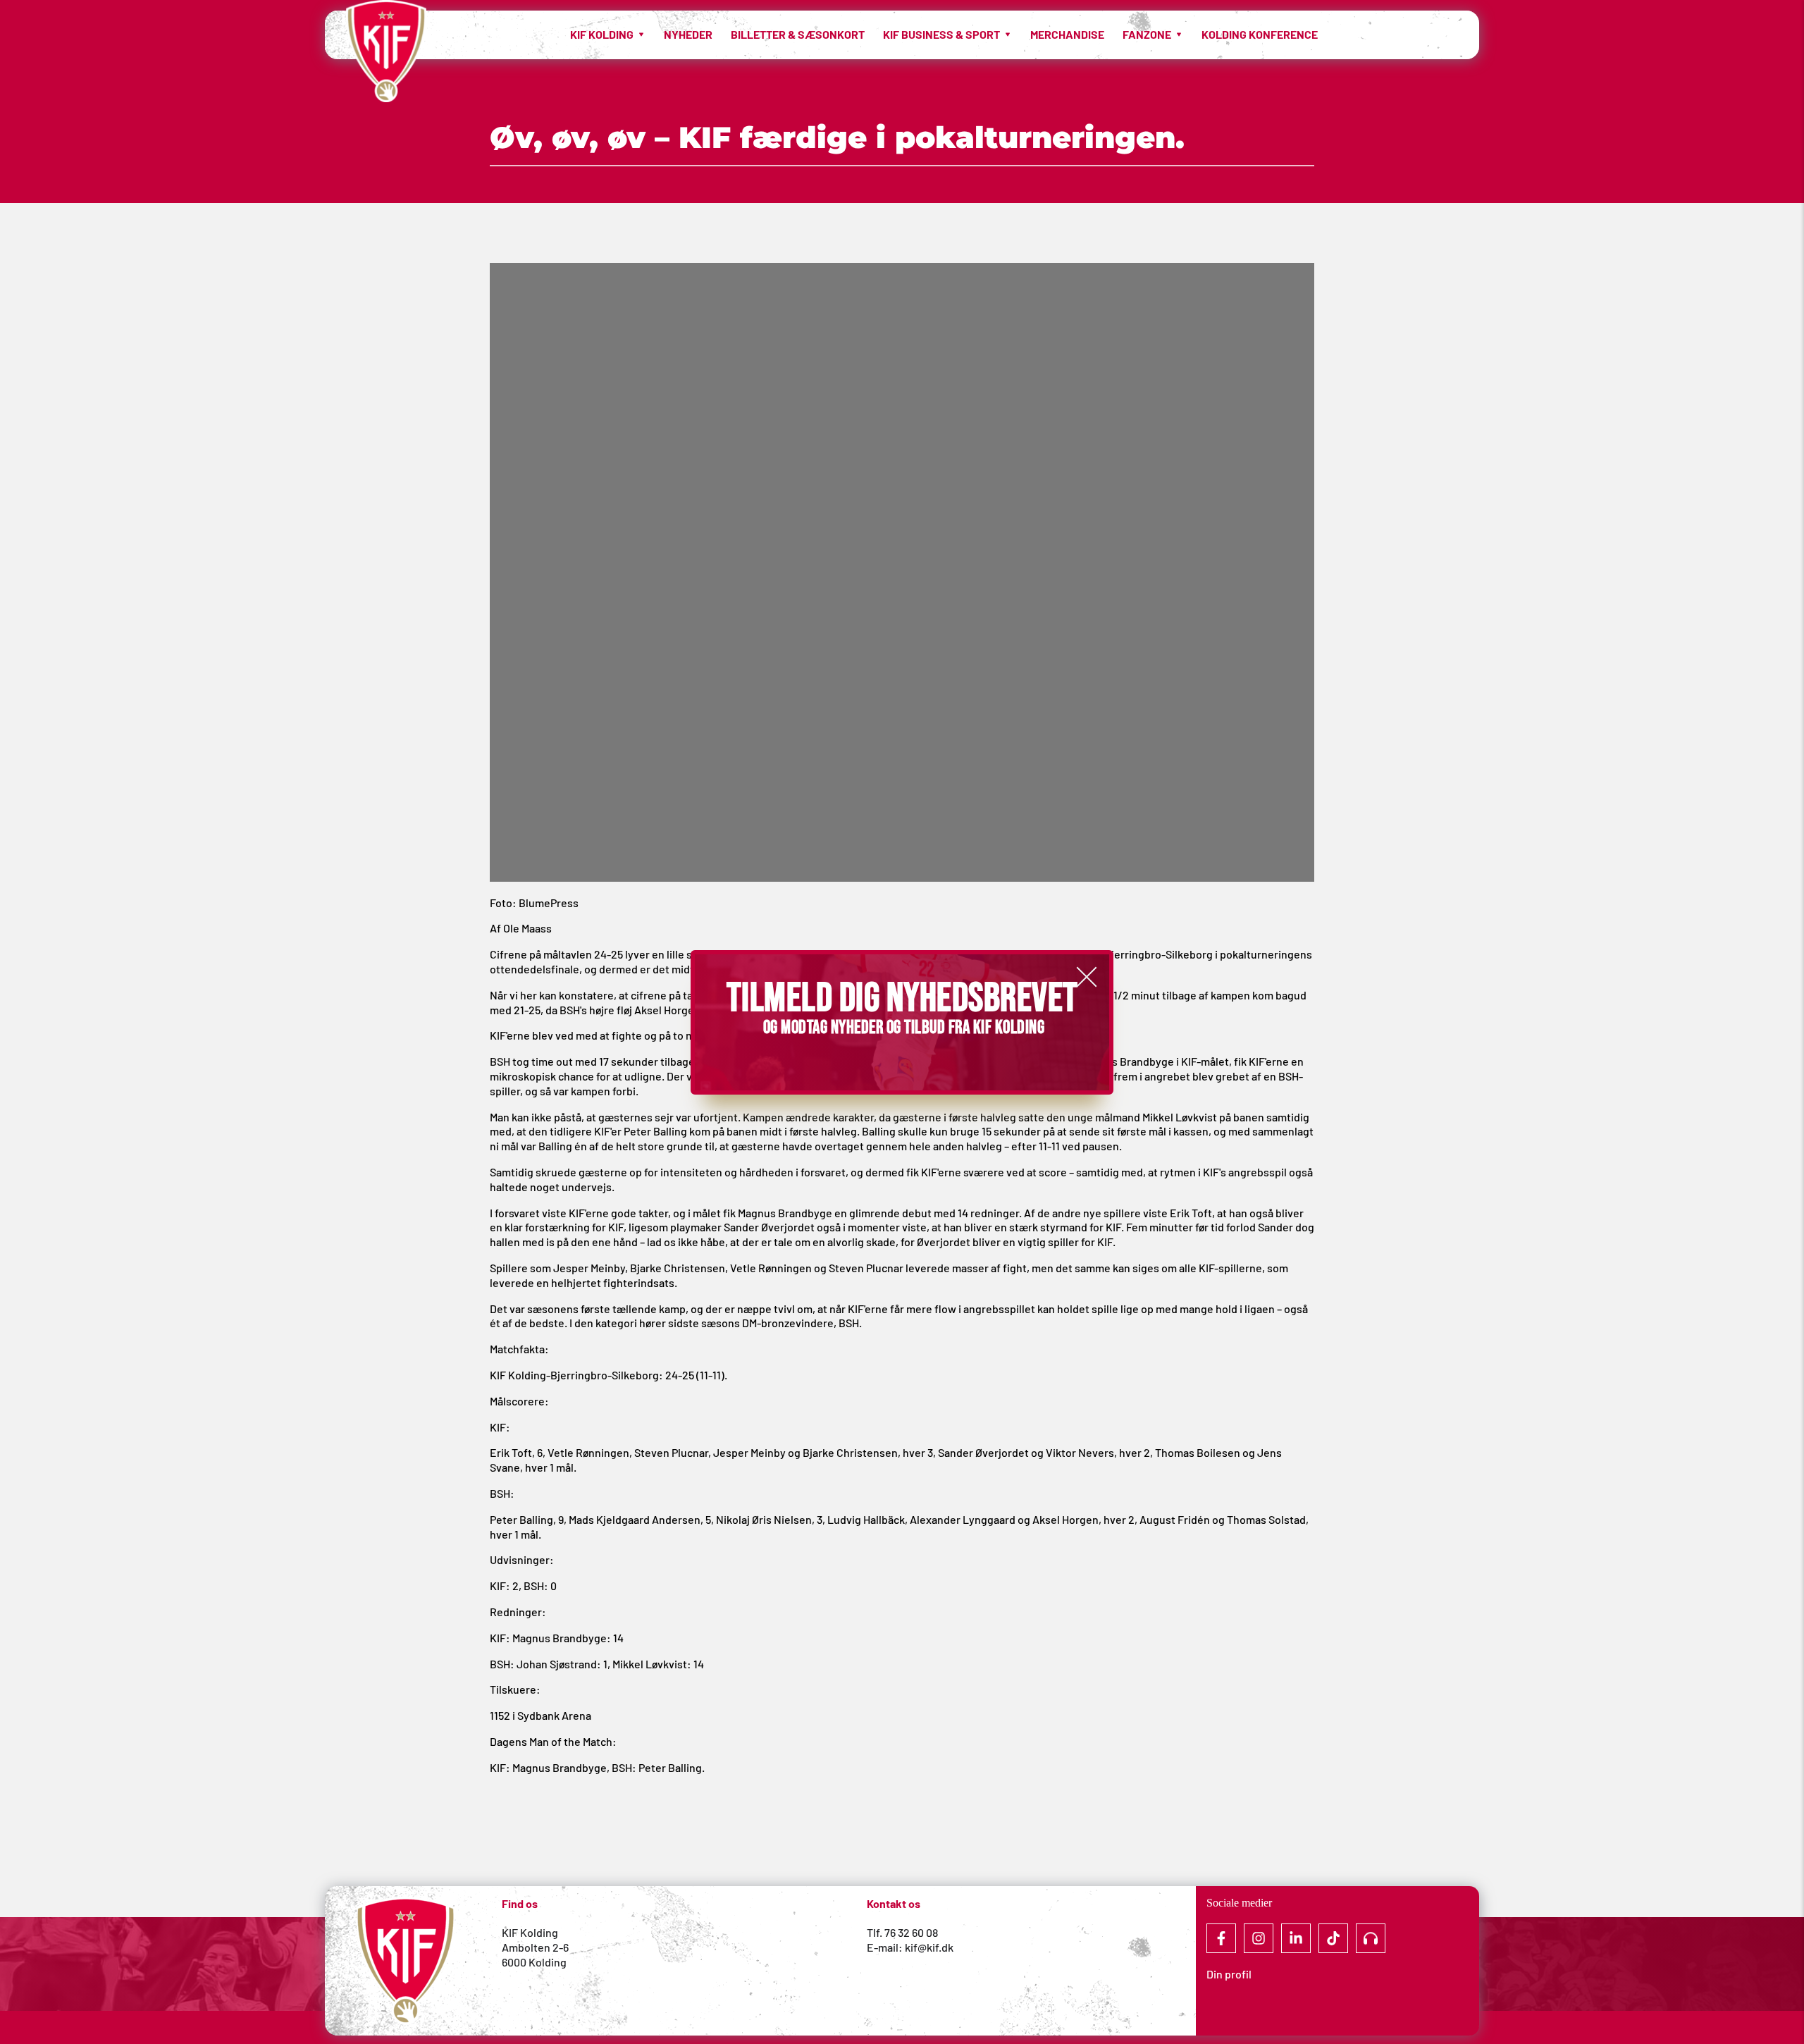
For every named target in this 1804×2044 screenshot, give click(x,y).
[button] (1087, 977)
